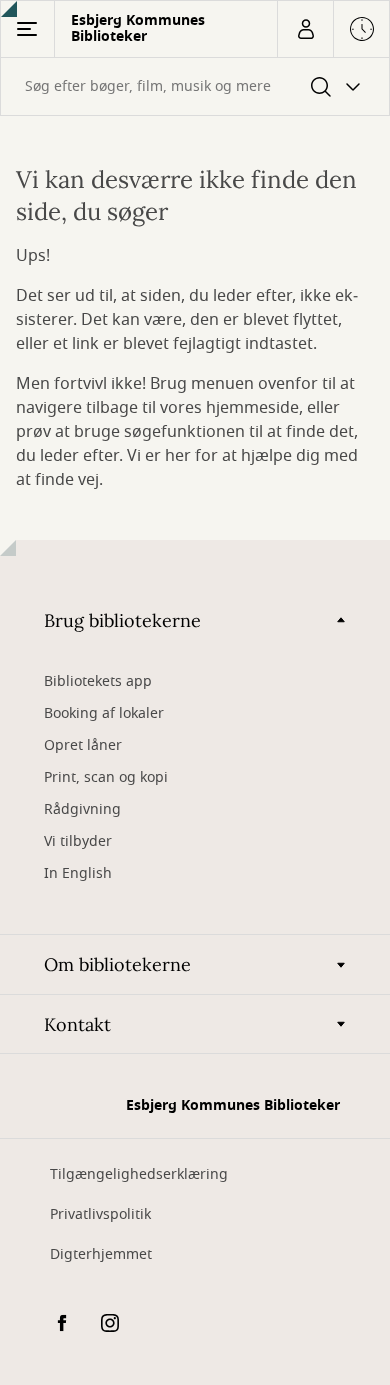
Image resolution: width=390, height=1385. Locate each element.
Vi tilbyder (78, 841)
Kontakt (77, 1024)
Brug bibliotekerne (122, 620)
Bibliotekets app (98, 681)
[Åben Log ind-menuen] (305, 29)
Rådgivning (82, 809)
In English (78, 873)
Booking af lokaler (104, 713)
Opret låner (83, 745)
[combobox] (195, 86)
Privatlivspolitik (100, 1214)
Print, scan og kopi (106, 777)
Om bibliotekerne (117, 964)
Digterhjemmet (101, 1254)
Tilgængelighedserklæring (139, 1174)
